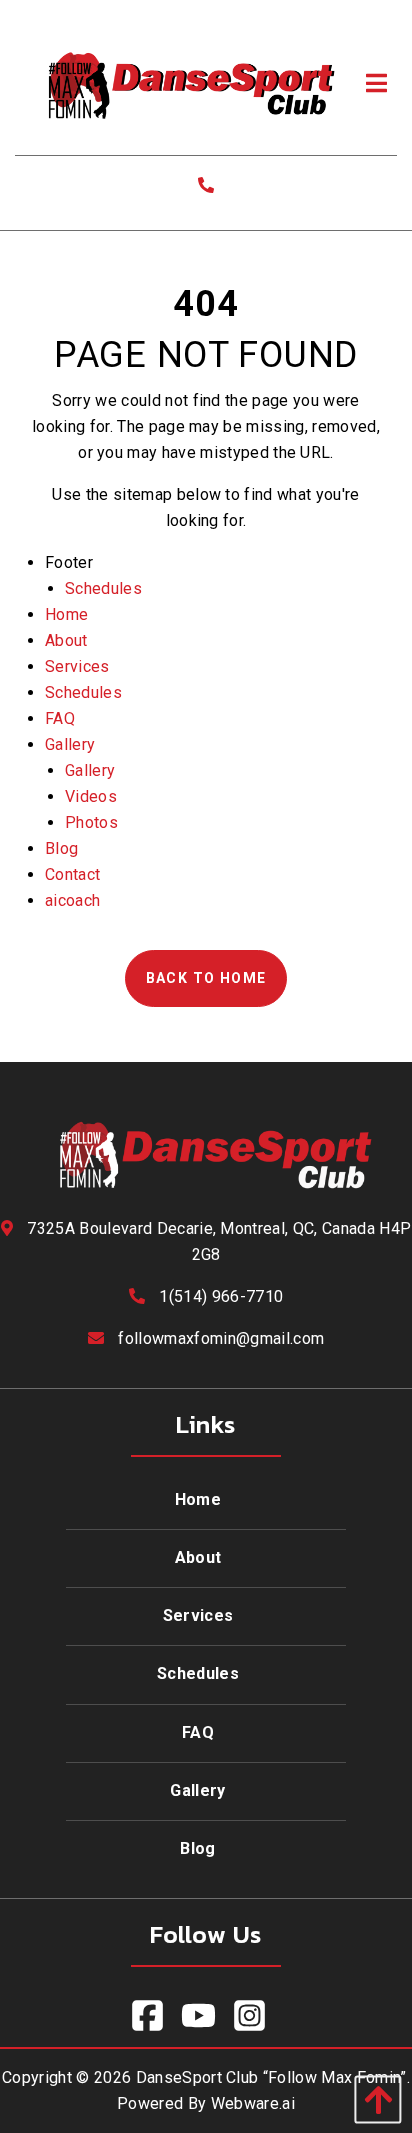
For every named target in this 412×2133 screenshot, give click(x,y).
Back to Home (206, 978)
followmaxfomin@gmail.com (221, 1338)
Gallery (70, 744)
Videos (91, 796)
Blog (61, 848)
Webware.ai (253, 2103)
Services (77, 666)
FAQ (60, 718)
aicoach (72, 900)
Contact (72, 874)
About (66, 640)
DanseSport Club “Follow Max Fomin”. (273, 2077)
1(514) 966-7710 (221, 1296)
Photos (91, 822)
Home (66, 614)
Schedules (103, 588)
